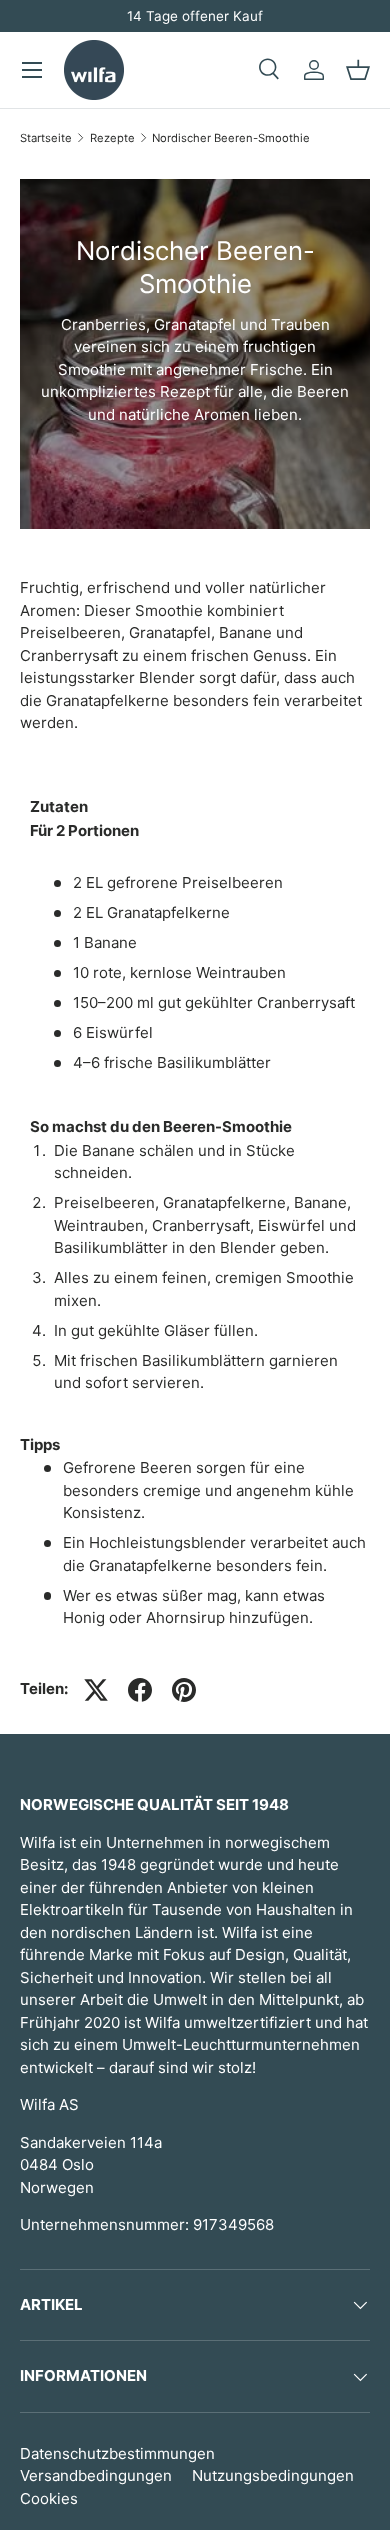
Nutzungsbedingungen (273, 2475)
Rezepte (112, 138)
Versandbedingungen (96, 2475)
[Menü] (32, 70)
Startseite (46, 138)
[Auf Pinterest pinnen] (184, 1690)
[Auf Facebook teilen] (140, 1690)
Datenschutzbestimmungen (117, 2453)
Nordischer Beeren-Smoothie (231, 138)
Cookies (49, 2498)
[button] (358, 70)
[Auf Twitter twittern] (96, 1690)
